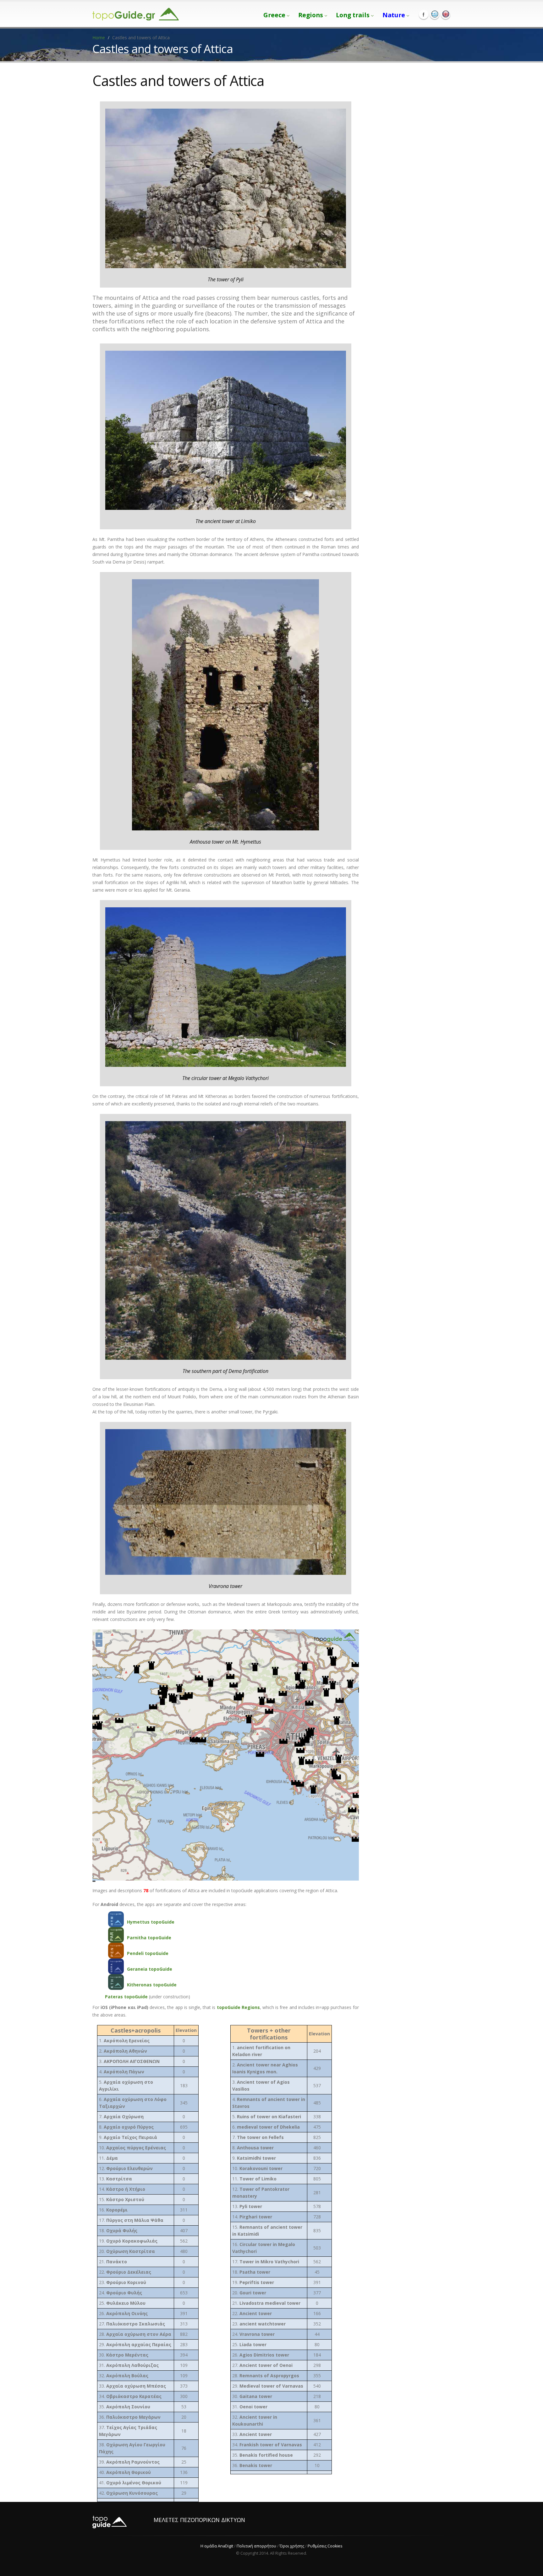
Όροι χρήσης (292, 2546)
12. (126, 2168)
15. (122, 2199)
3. (129, 2061)
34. (130, 2396)
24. (121, 2293)
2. (123, 2051)
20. (127, 2251)
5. (126, 2085)
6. (133, 2103)
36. (130, 2417)
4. (122, 2072)
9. (128, 2137)
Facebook (424, 14)
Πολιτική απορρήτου (256, 2546)
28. (135, 2334)
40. (125, 2472)
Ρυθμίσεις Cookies (325, 2546)
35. (125, 2407)
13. (115, 2179)
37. (128, 2431)
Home (99, 38)
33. (132, 2386)
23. (123, 2282)
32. (124, 2376)
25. (122, 2303)
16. (113, 2210)
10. (132, 2148)
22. (125, 2272)
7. (121, 2117)
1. (124, 2041)
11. (108, 2158)
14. (122, 2189)
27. (132, 2324)
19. (128, 2241)
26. (123, 2313)
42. (128, 2493)
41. (130, 2483)
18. (118, 2230)
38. (132, 2448)
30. (124, 2355)
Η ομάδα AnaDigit (217, 2546)
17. (131, 2220)
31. (129, 2365)
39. (129, 2462)
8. (126, 2127)
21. (113, 2262)
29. (135, 2344)
